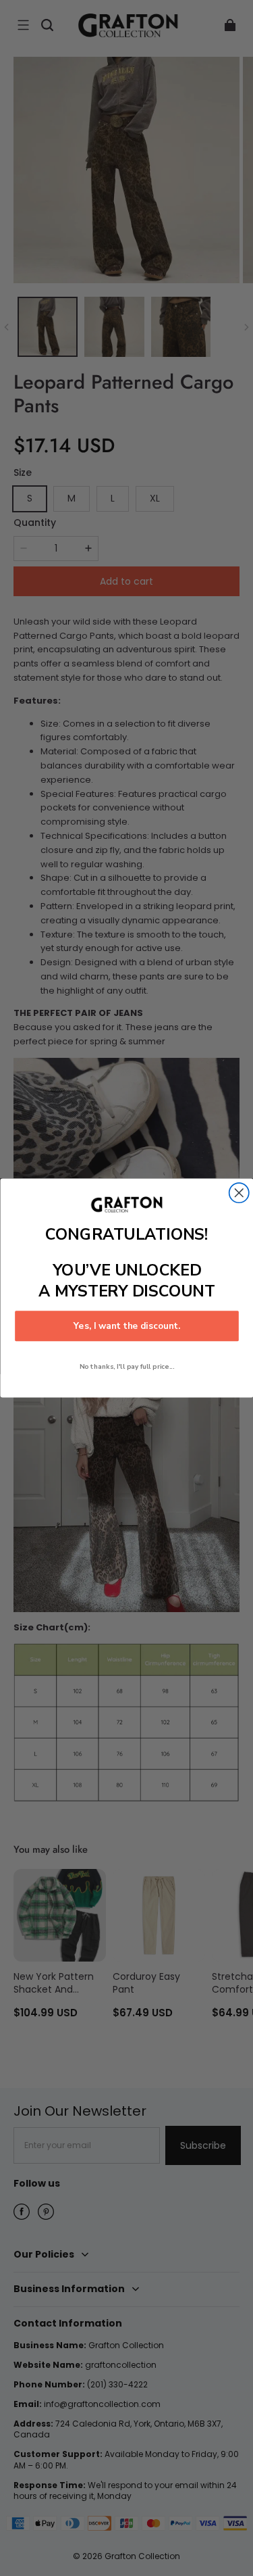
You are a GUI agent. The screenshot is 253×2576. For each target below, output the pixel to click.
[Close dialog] (238, 1193)
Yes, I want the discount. (126, 1326)
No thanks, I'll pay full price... (126, 1366)
